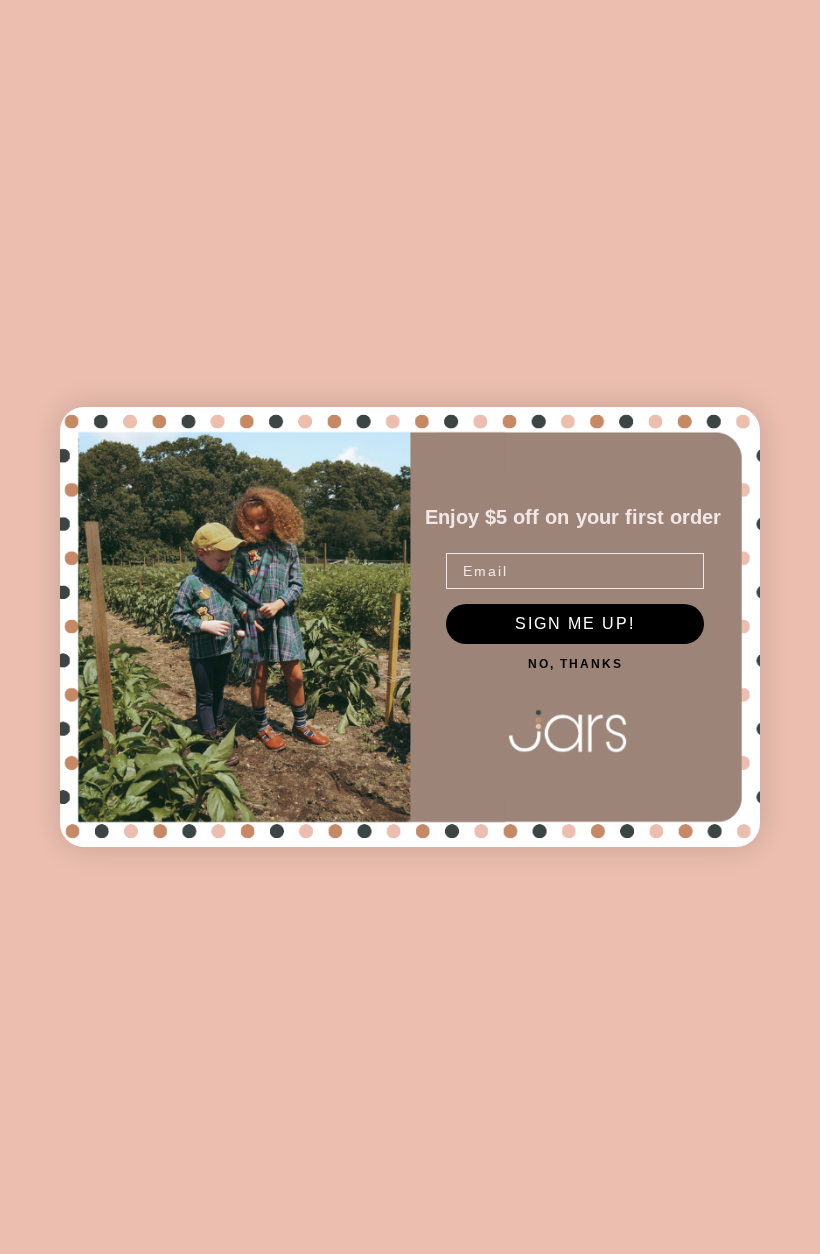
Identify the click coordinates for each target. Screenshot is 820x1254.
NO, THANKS (575, 664)
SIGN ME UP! (575, 623)
